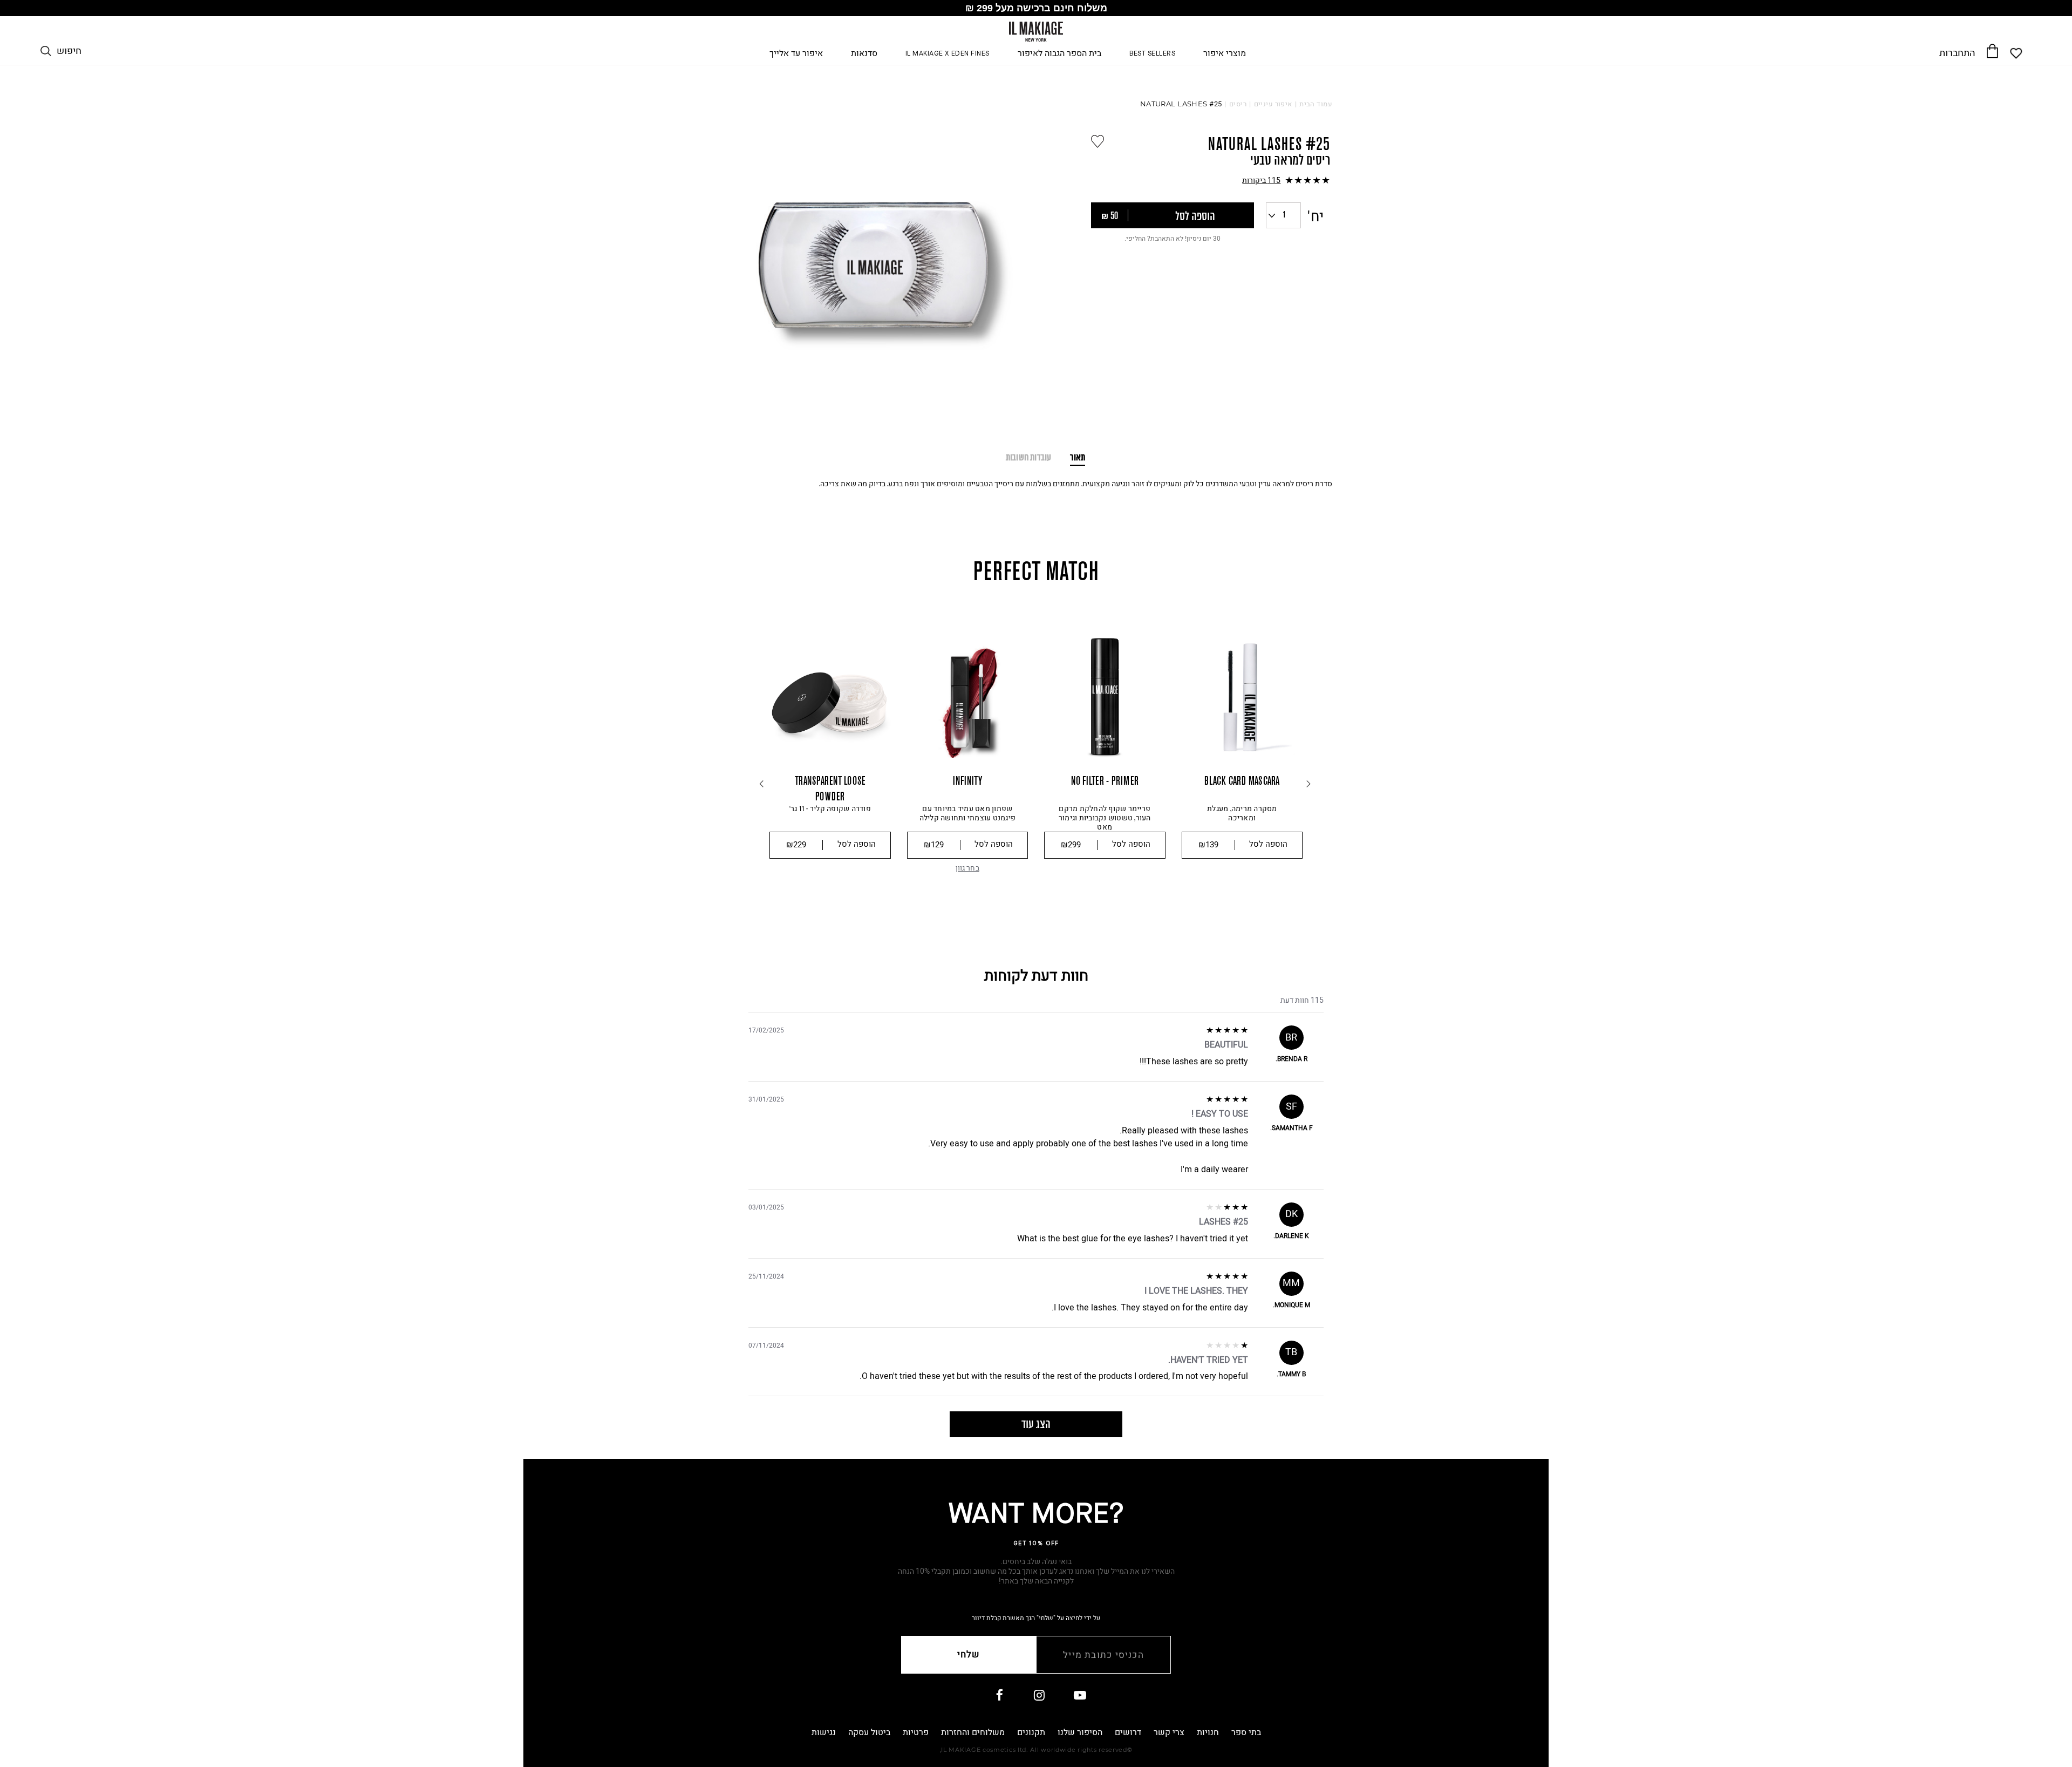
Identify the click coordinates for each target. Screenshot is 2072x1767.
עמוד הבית (1316, 104)
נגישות (824, 1732)
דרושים (1128, 1732)
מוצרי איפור (1225, 54)
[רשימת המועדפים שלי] (2017, 53)
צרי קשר (1169, 1732)
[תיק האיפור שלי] (1992, 51)
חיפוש (69, 51)
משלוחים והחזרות (973, 1732)
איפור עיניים (1273, 104)
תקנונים (1031, 1732)
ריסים (1238, 104)
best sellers (1153, 54)
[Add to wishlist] (1098, 141)
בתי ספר (1246, 1732)
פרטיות (916, 1732)
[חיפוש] (46, 51)
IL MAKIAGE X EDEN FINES (948, 54)
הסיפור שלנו (1080, 1732)
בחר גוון (967, 868)
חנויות (1208, 1732)
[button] (1211, 181)
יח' (1316, 217)
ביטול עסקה (869, 1732)
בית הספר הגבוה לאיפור (1059, 54)
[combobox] (1283, 215)
